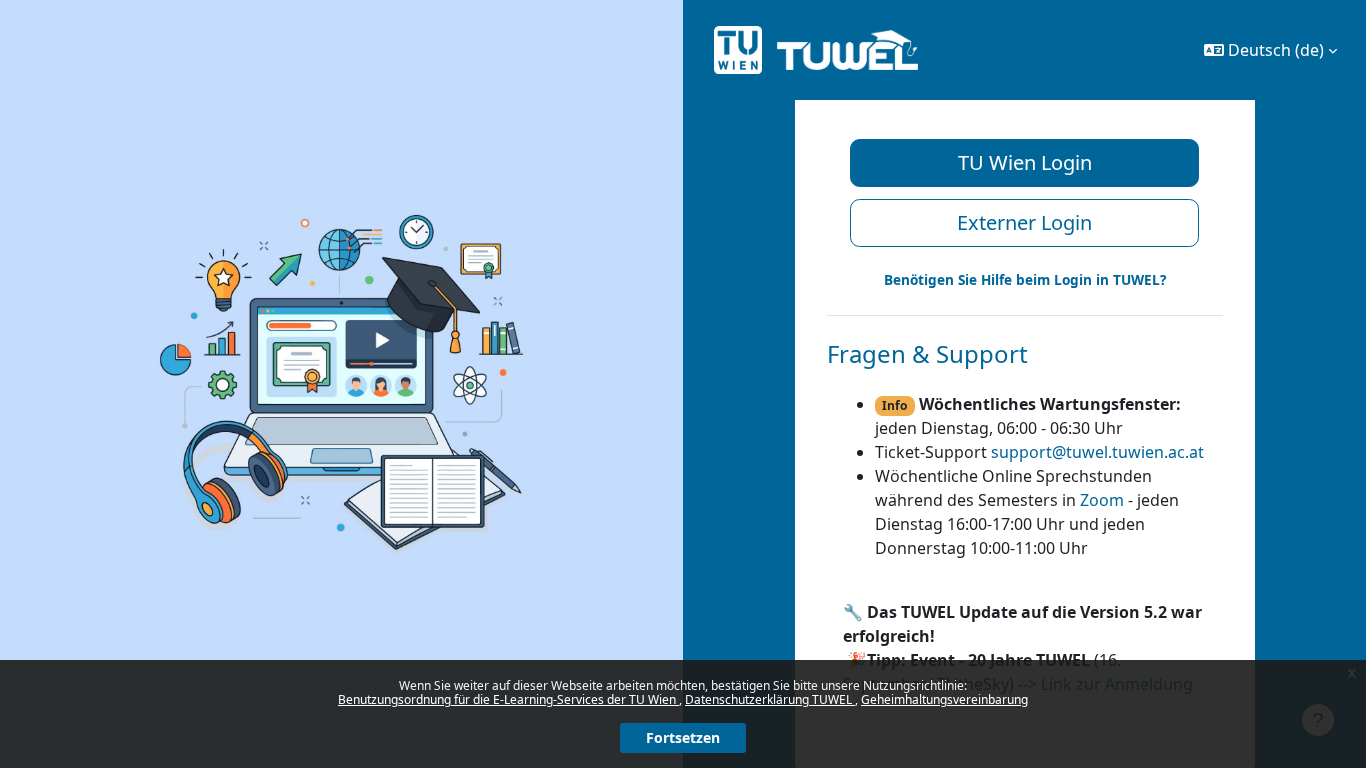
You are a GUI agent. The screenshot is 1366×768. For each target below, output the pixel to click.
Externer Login (1024, 222)
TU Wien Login (1025, 162)
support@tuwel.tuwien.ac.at (1097, 452)
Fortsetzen (683, 737)
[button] (1270, 50)
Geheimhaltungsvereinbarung (944, 699)
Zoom (1102, 500)
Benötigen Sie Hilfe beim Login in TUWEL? (1025, 279)
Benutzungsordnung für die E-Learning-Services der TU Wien (508, 699)
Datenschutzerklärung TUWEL (770, 699)
